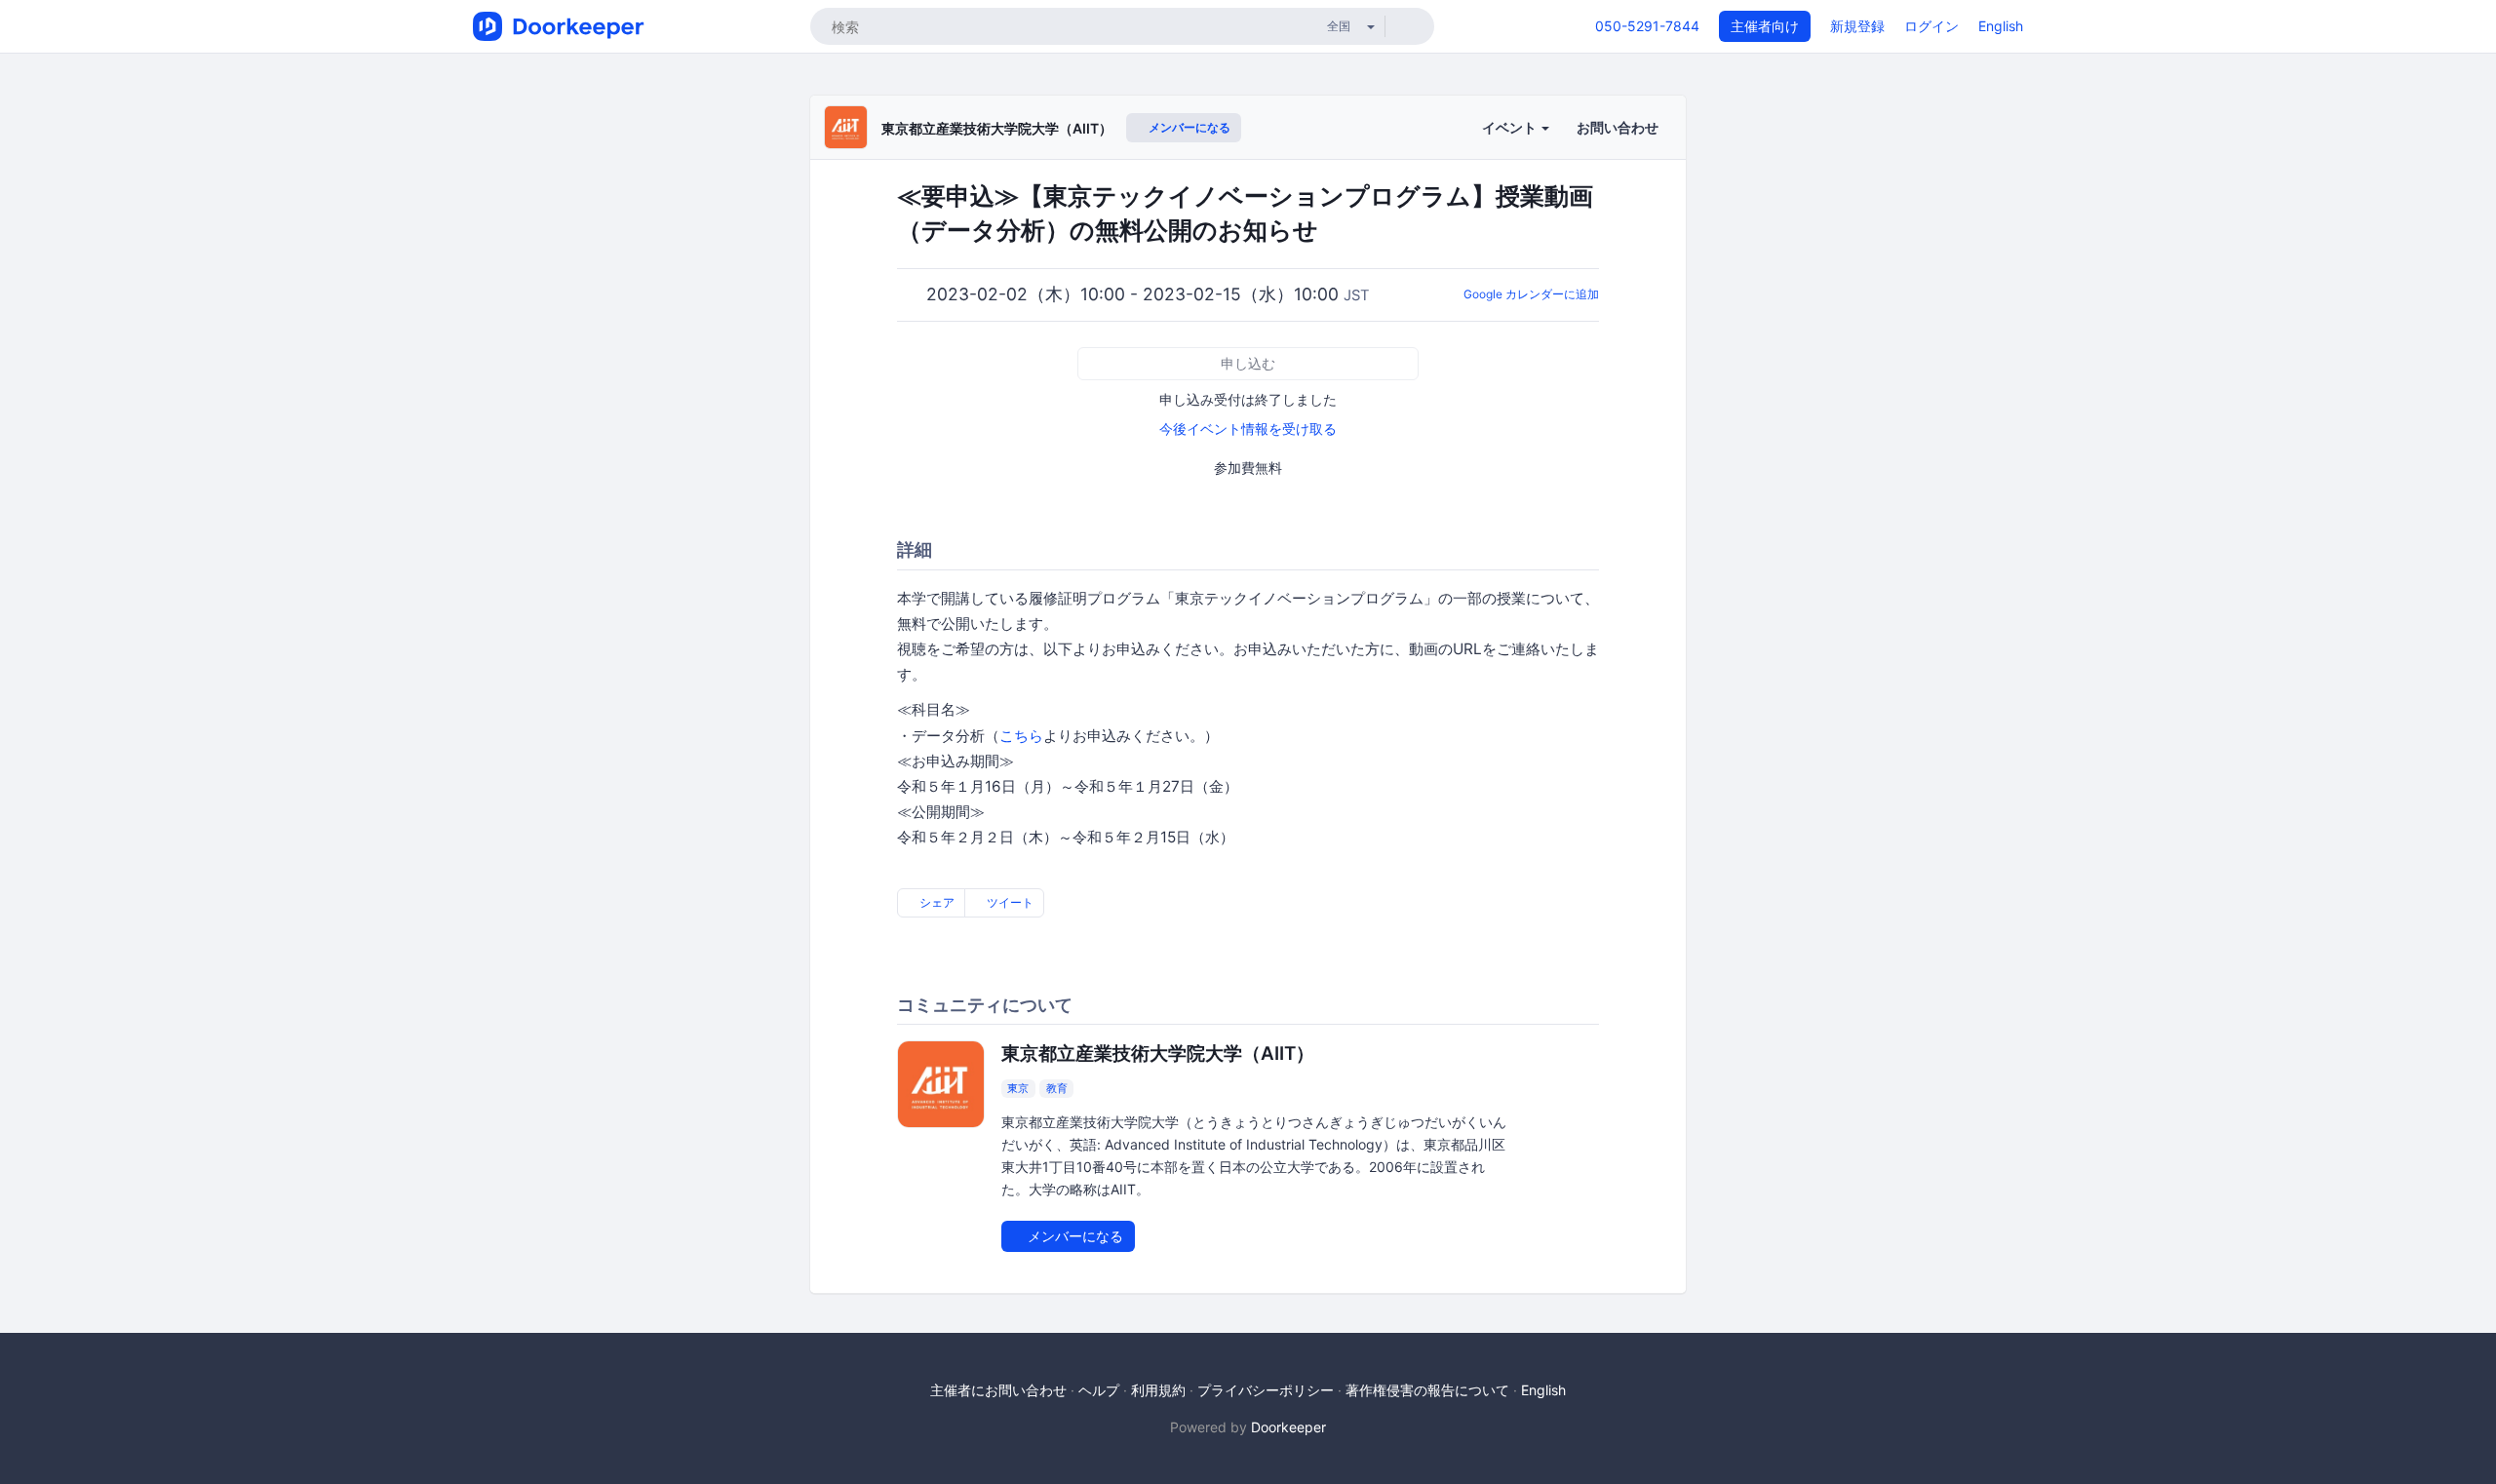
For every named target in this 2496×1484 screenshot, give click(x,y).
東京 (1018, 1088)
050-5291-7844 (1647, 26)
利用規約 (1158, 1390)
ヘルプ (1099, 1390)
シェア (936, 902)
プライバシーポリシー (1266, 1390)
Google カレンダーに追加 (1531, 294)
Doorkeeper (1288, 1427)
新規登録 (1857, 26)
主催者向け (1765, 26)
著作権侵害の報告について (1427, 1390)
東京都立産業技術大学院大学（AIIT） (997, 128)
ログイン (1931, 26)
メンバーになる (1188, 127)
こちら (1021, 736)
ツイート (1009, 902)
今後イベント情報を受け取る (1248, 429)
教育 (1057, 1088)
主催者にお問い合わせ (998, 1390)
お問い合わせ (1618, 127)
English (2001, 26)
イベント (1511, 127)
